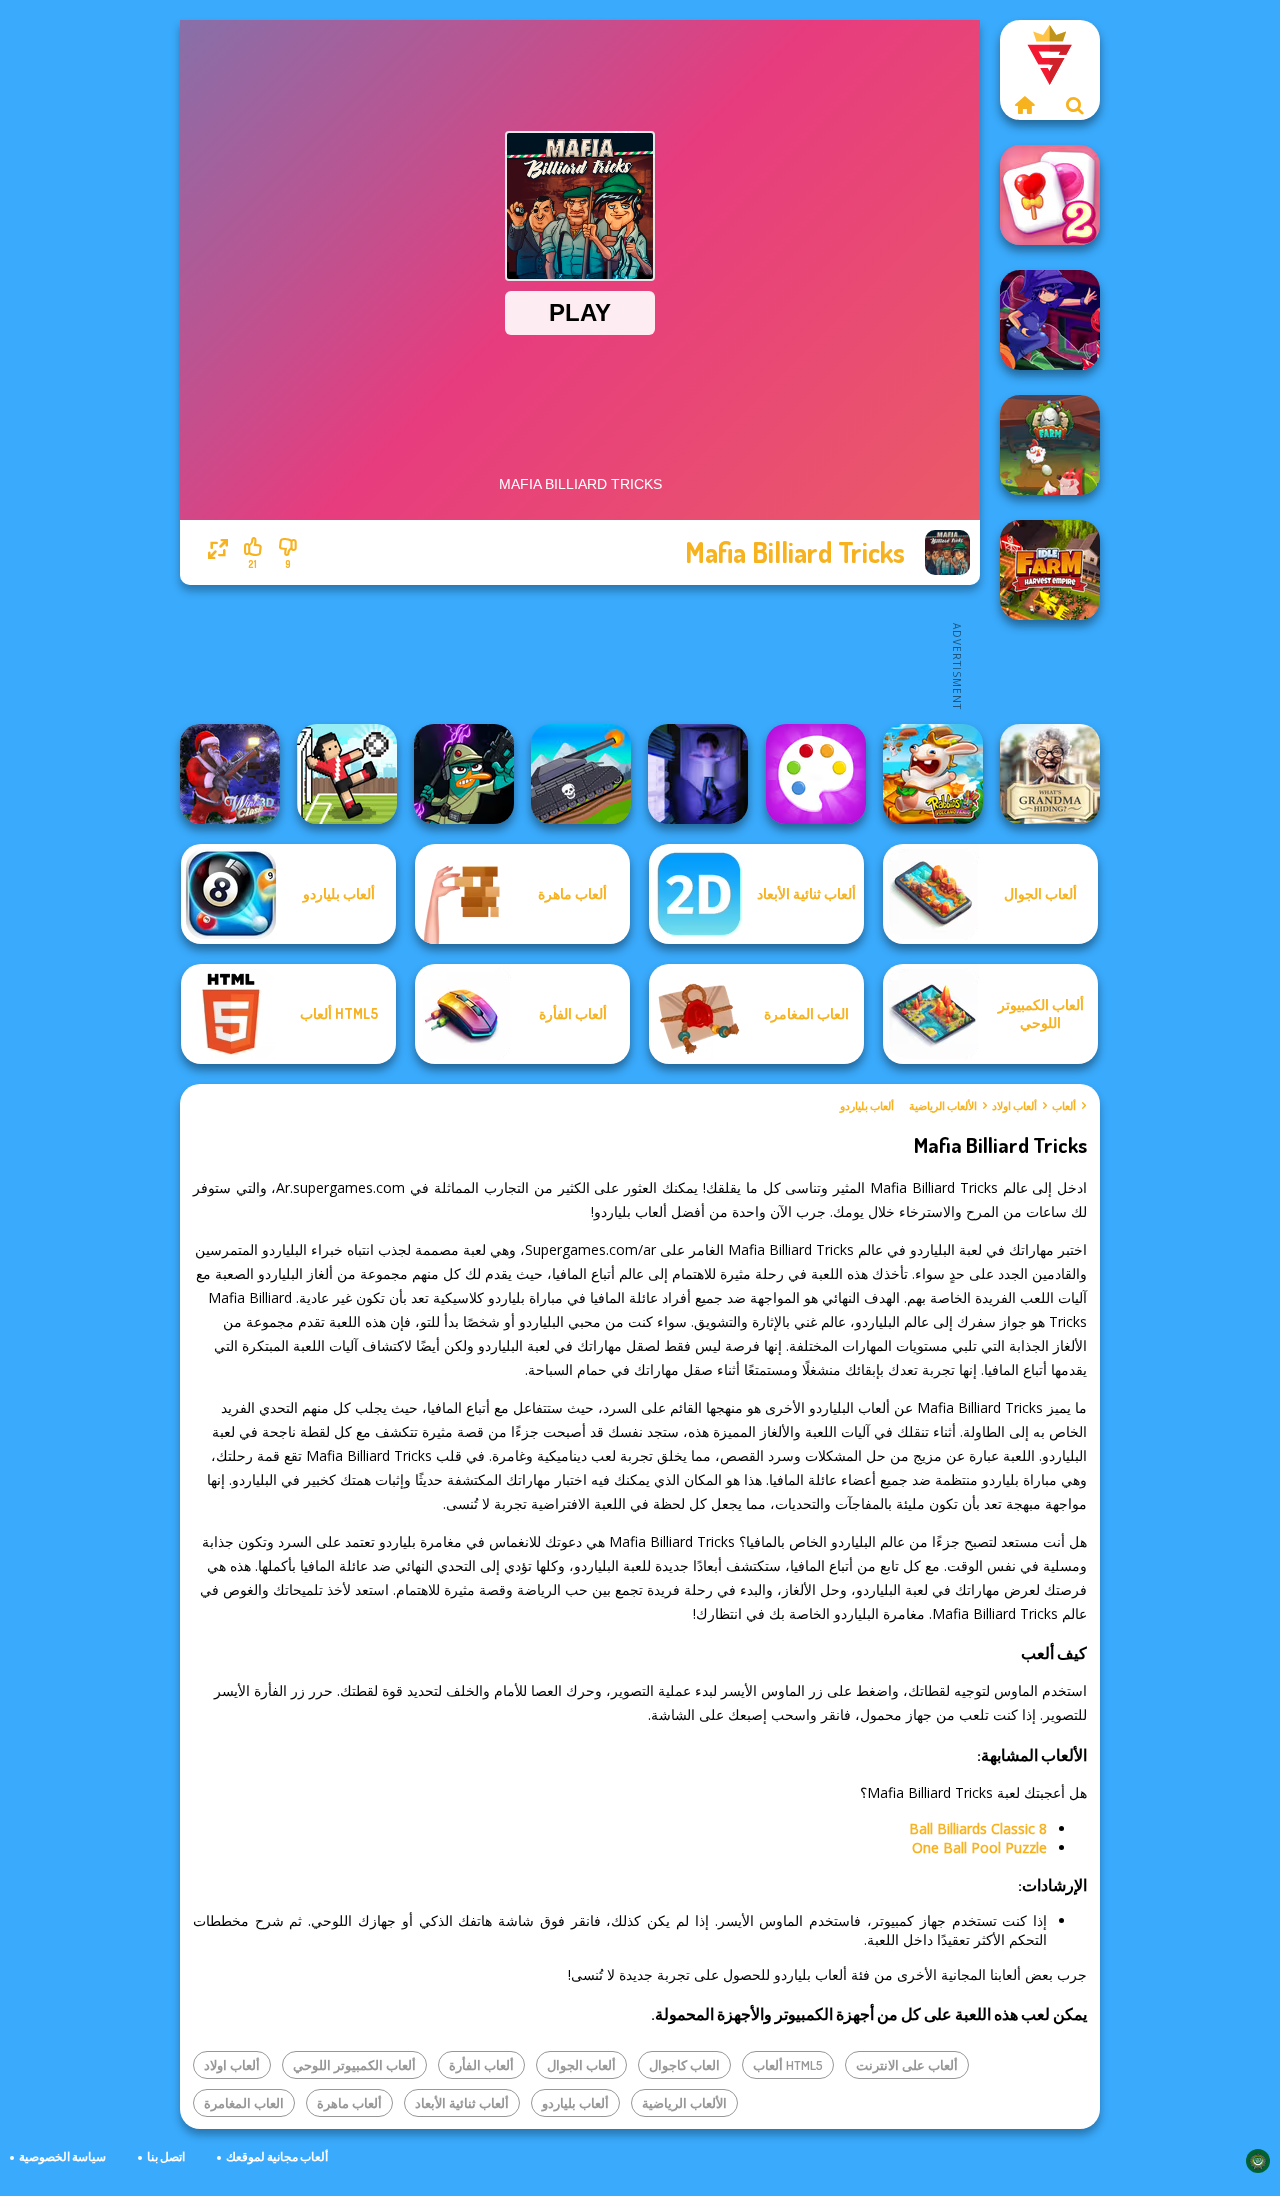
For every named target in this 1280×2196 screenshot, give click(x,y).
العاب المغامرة (244, 2103)
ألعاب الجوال (581, 2065)
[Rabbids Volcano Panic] (933, 774)
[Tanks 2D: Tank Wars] (581, 774)
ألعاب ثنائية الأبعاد (462, 2103)
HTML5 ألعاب (788, 2065)
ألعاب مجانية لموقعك (277, 2156)
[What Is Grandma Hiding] (1050, 774)
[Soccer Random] (347, 774)
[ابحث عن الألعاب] (1075, 105)
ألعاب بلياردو (867, 1106)
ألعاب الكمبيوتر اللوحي (354, 2065)
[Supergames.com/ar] (1025, 105)
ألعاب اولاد (1014, 1106)
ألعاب (1064, 1106)
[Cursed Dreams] (698, 774)
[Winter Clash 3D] (230, 774)
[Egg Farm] (1050, 445)
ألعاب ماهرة (349, 2103)
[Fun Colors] (816, 774)
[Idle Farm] (1050, 570)
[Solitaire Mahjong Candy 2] (1050, 195)
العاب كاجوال (684, 2065)
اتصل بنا (166, 2156)
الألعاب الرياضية (943, 1106)
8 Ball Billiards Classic (978, 1828)
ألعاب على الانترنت (907, 2065)
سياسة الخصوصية (62, 2156)
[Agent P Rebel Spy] (464, 774)
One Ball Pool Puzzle (979, 1847)
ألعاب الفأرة (481, 2065)
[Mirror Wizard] (1050, 320)
